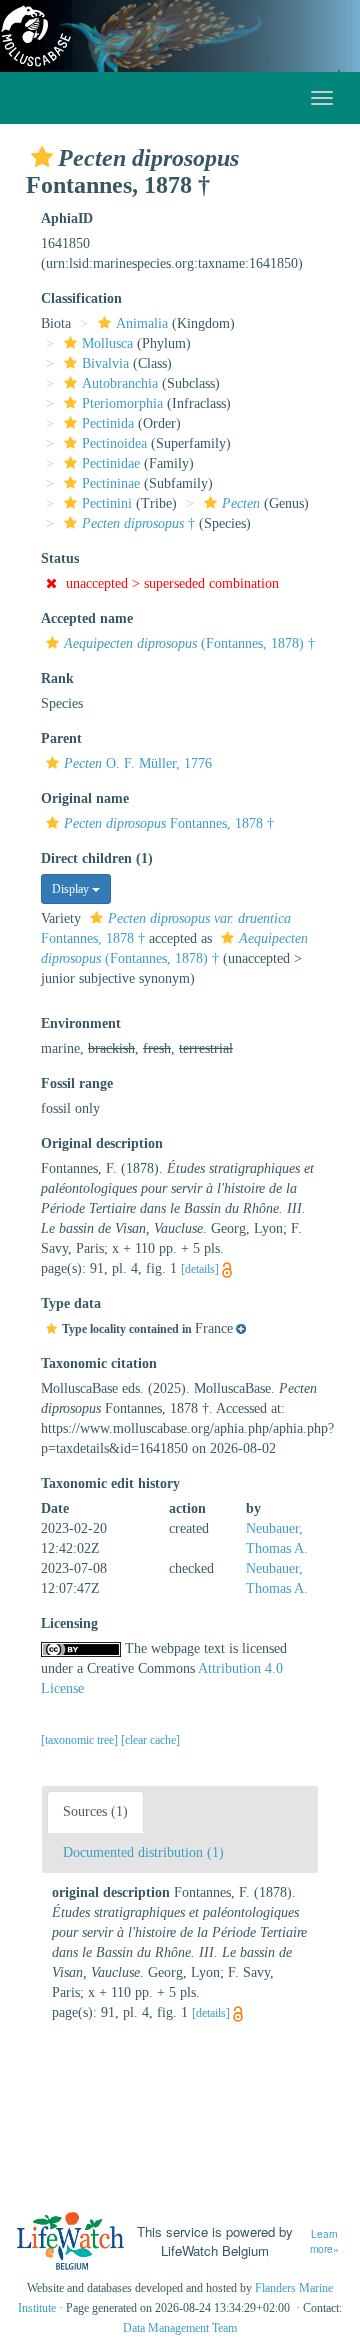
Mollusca (107, 343)
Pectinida (108, 423)
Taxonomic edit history (110, 1483)
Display (72, 889)
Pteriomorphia (122, 403)
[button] (42, 157)
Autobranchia (120, 383)
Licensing (69, 1623)
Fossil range (77, 1083)
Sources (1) (95, 1811)
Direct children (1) (97, 858)
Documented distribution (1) (143, 1852)
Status (60, 558)
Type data (71, 1303)
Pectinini (107, 503)
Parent (61, 738)
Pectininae (111, 483)
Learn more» (324, 2241)
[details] (200, 1269)
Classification (81, 298)
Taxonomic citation (99, 1363)
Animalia (142, 323)
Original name (85, 798)
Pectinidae (111, 463)
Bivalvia (105, 363)
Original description (102, 1143)
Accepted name (87, 618)
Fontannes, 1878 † (169, 823)
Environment (81, 1023)
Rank (57, 678)
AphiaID (67, 218)
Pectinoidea (114, 443)
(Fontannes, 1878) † (189, 643)
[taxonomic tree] (81, 1740)
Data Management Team (180, 2328)
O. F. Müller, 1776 (138, 763)
